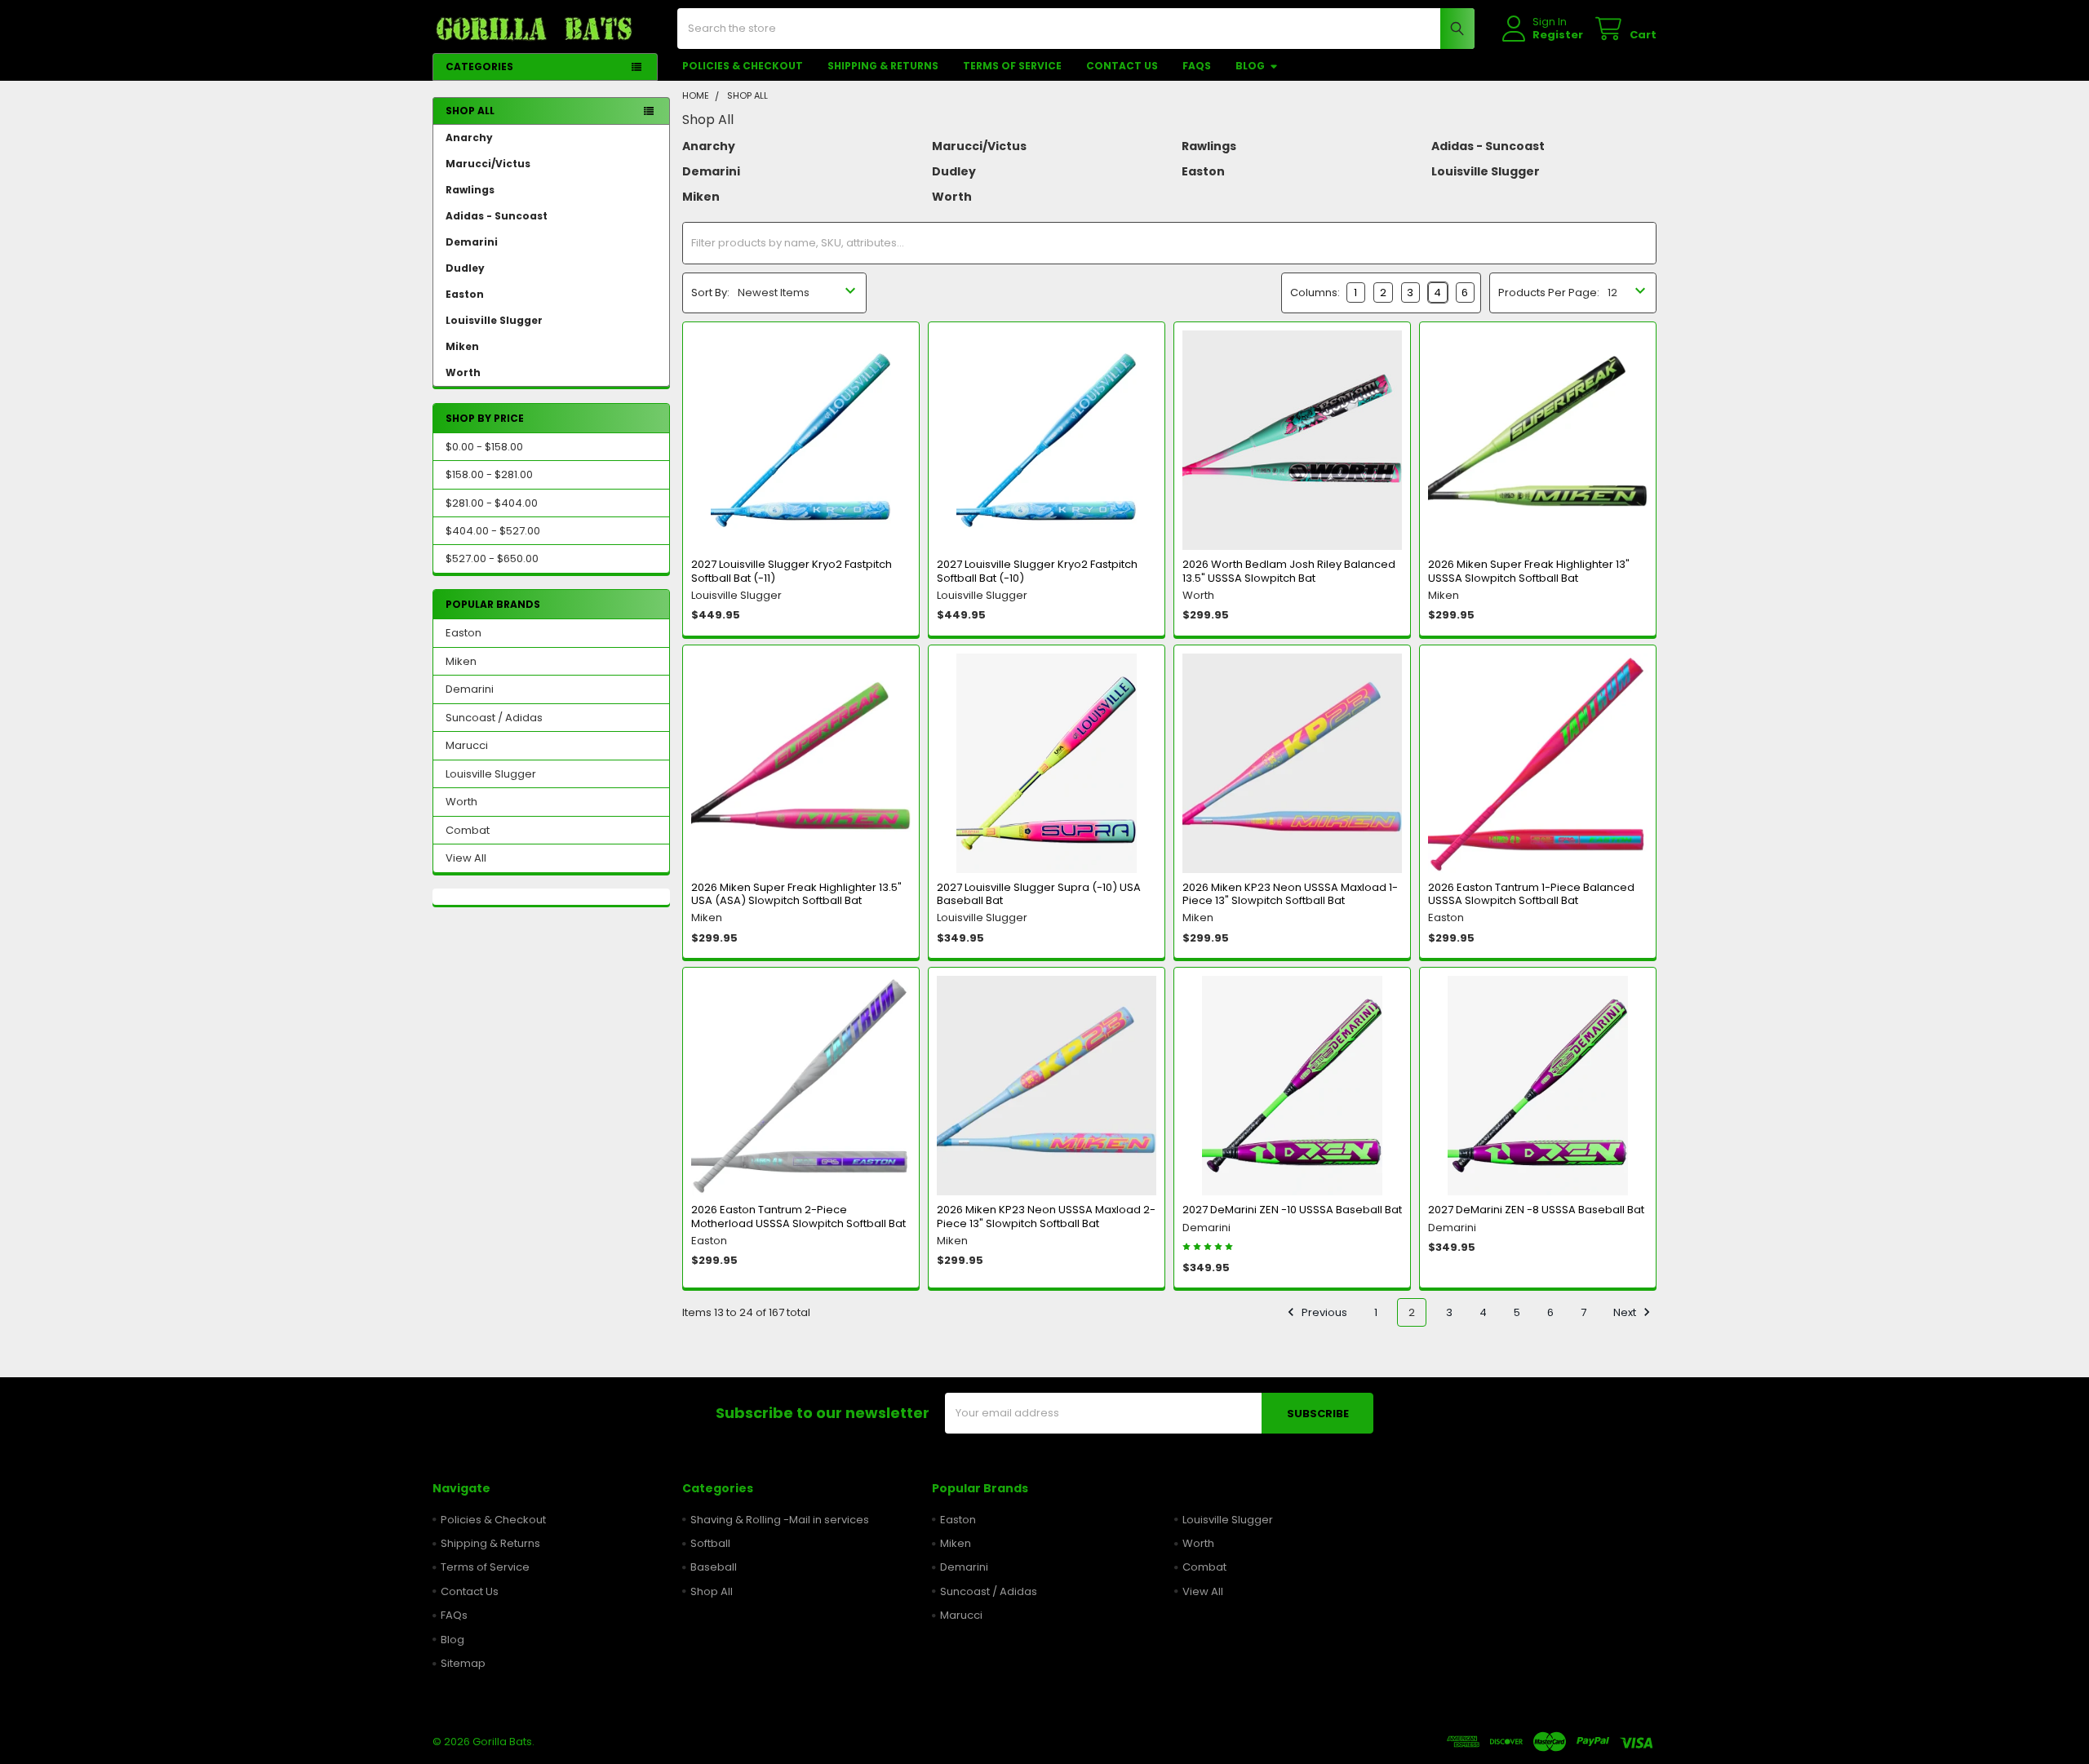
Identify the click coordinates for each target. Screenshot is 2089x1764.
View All (466, 858)
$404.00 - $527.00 (493, 531)
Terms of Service (1012, 66)
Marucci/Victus (488, 164)
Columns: (1315, 293)
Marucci (467, 745)
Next (1626, 1312)
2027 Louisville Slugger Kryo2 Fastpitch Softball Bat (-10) (1037, 571)
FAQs (1197, 66)
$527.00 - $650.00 (492, 558)
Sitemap (463, 1663)
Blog (1250, 66)
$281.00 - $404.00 (492, 503)
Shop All (712, 1591)
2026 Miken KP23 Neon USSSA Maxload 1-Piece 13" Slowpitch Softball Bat (1290, 894)
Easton (465, 294)
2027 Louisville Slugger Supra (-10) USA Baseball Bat (1039, 894)
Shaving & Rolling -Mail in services (780, 1520)
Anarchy (469, 137)
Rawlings (470, 190)
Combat (468, 830)
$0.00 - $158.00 (484, 447)
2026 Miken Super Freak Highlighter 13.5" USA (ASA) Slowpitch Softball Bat (796, 894)
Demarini (472, 242)
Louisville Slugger (494, 320)
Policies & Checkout (743, 66)
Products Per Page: (1549, 293)
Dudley (465, 268)
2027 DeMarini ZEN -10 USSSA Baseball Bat (1292, 1210)
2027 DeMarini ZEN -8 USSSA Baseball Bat (1536, 1210)
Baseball (714, 1567)
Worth (463, 372)
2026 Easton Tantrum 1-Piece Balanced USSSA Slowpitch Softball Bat (1531, 894)
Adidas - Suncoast (497, 216)
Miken (462, 346)
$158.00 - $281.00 (489, 474)
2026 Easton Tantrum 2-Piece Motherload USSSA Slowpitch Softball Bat (798, 1216)
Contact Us (1122, 66)
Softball (710, 1543)
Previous (1323, 1312)
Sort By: (710, 293)
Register (1558, 35)
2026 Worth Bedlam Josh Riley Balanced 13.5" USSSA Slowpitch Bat (1289, 571)
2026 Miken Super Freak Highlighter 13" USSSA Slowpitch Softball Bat (1529, 571)
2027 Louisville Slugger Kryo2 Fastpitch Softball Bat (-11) (792, 571)
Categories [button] (479, 66)
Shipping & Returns (883, 66)
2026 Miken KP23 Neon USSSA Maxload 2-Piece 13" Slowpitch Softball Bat (1046, 1216)
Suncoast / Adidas (494, 718)
